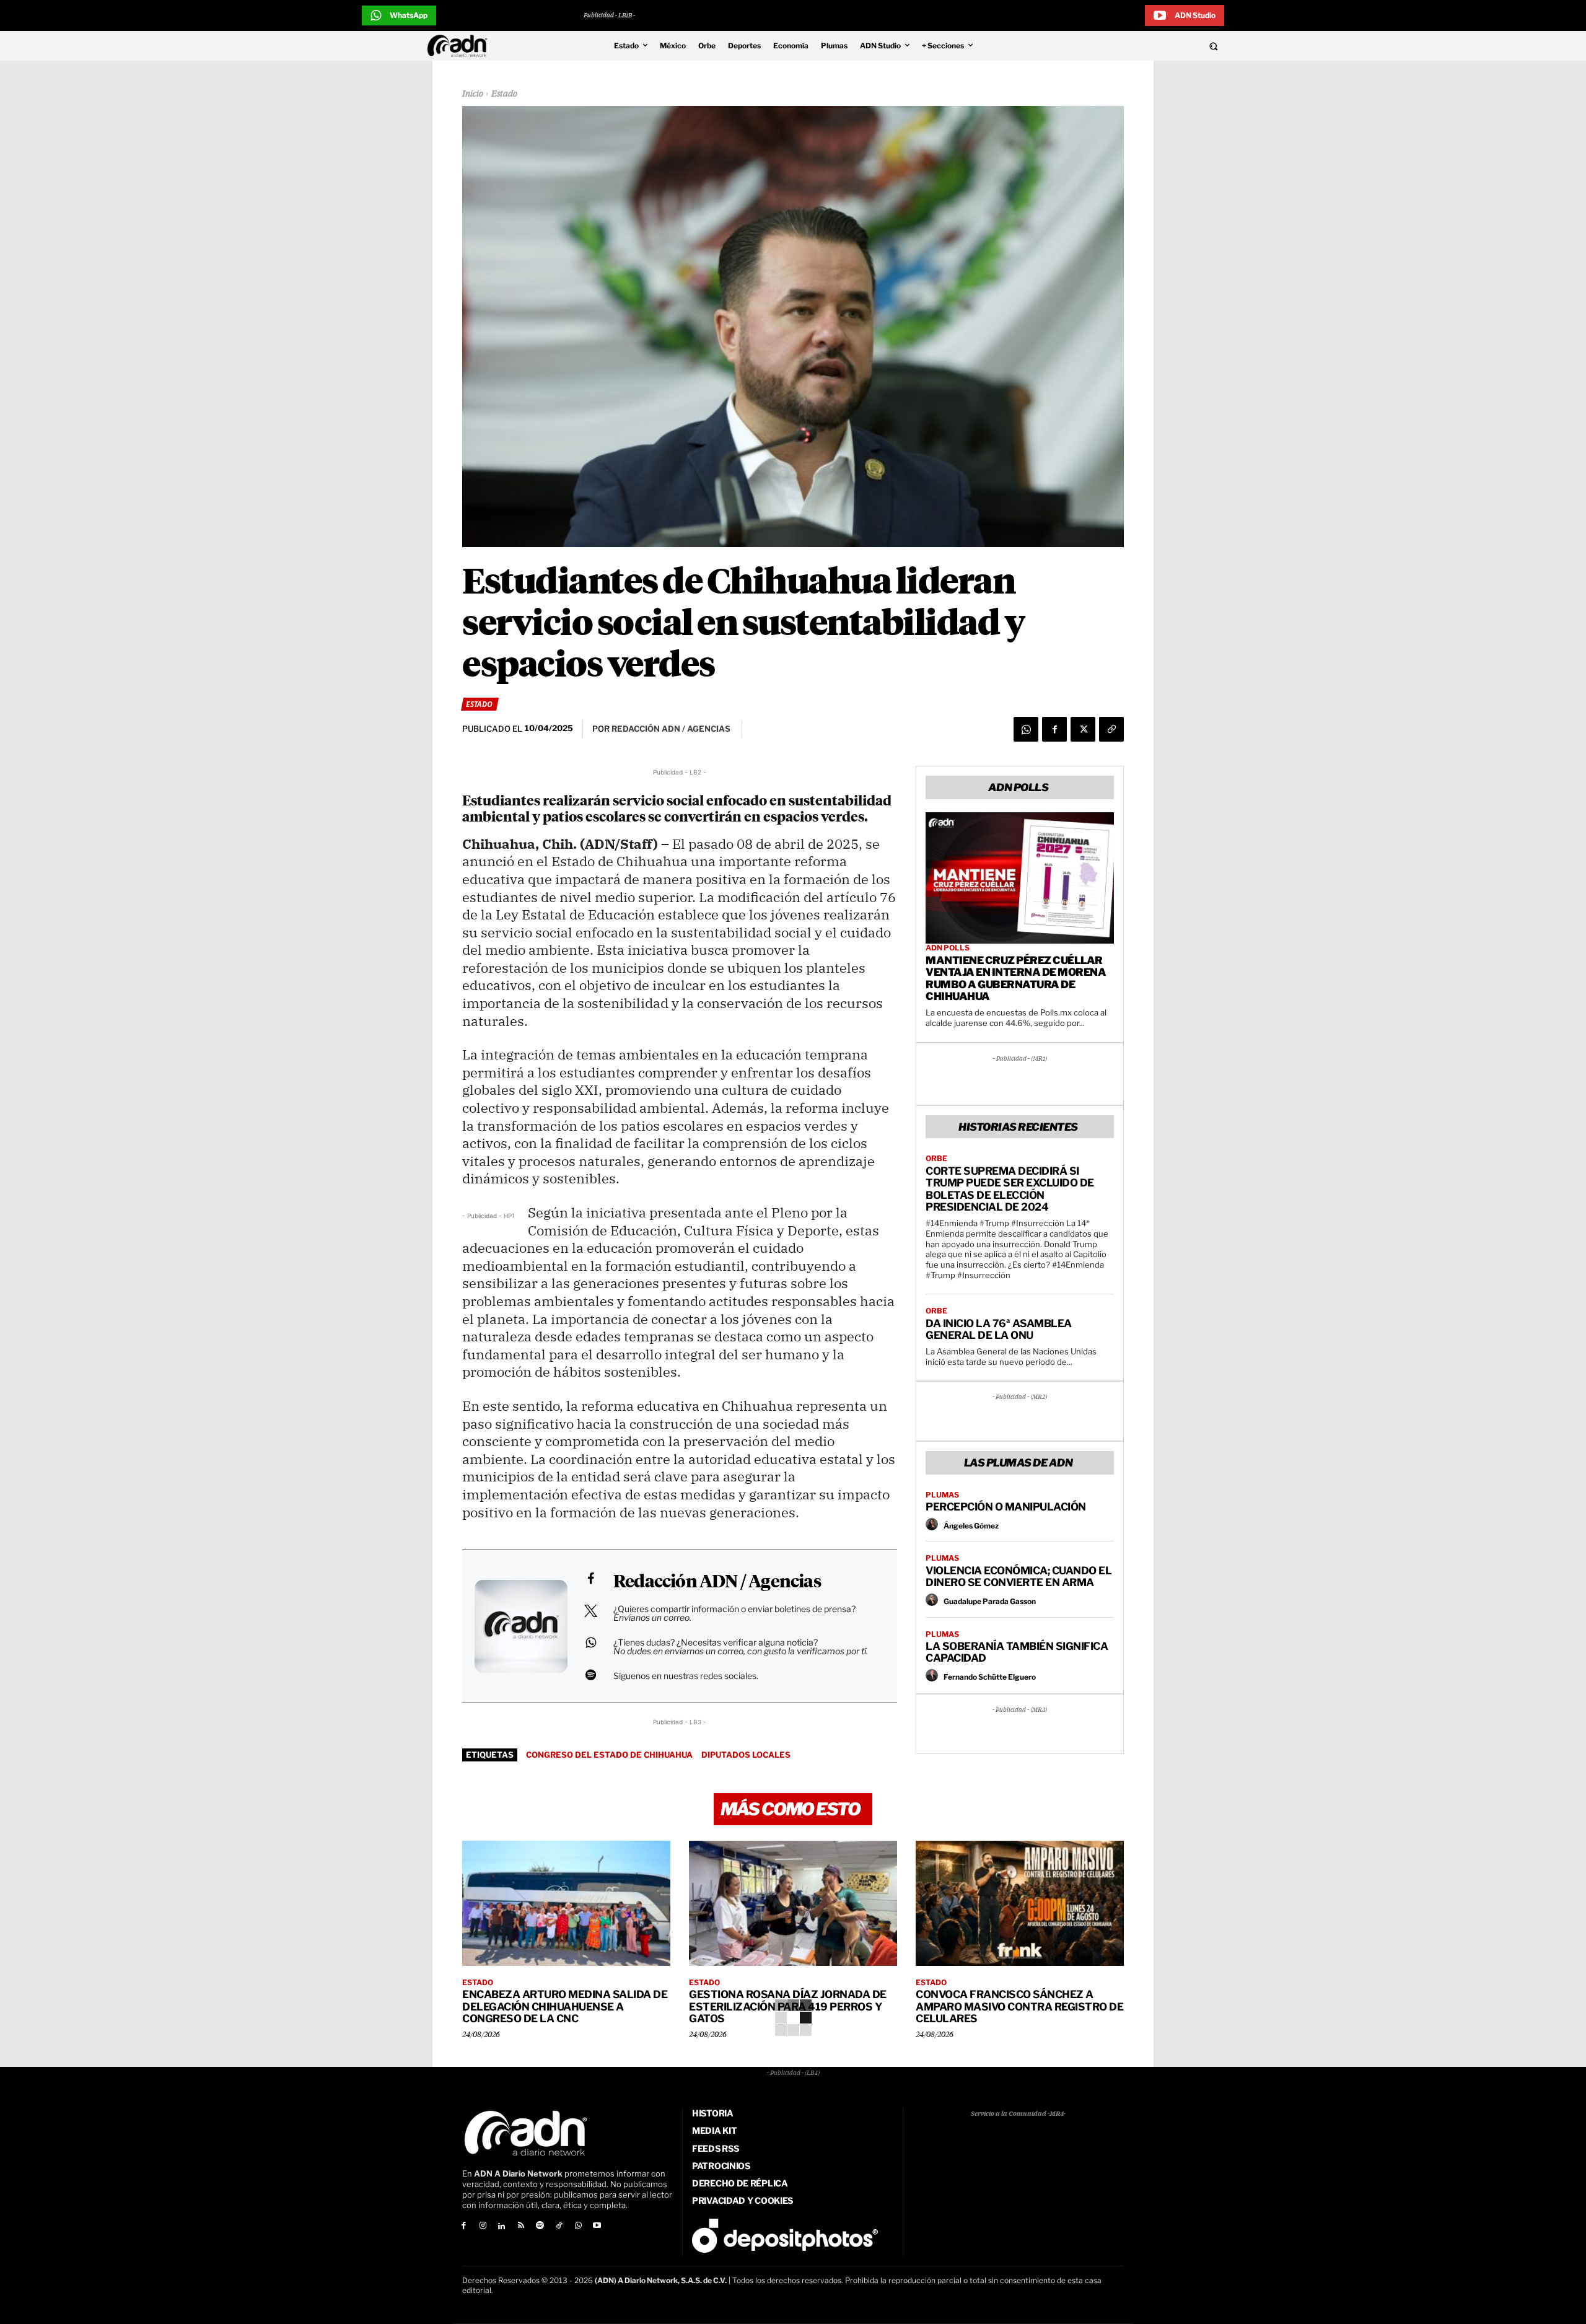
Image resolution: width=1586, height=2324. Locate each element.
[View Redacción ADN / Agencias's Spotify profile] (590, 1675)
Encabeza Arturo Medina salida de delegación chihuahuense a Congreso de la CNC (565, 2006)
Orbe (936, 1159)
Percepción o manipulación (1006, 1507)
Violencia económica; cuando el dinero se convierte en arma (1019, 1577)
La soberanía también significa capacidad (1017, 1652)
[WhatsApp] (1026, 729)
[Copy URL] (1111, 729)
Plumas (942, 1495)
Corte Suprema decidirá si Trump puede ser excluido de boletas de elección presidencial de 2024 (1010, 1189)
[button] (1129, 46)
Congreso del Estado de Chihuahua (609, 1755)
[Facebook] (1054, 729)
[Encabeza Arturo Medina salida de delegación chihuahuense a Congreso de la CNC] (566, 1903)
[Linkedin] (502, 2226)
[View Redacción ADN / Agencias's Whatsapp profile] (590, 1642)
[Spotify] (540, 2226)
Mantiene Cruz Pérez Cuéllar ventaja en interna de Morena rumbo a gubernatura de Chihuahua (1016, 979)
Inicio (473, 94)
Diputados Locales (746, 1755)
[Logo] (460, 46)
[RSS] (521, 2226)
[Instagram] (483, 2226)
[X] (1083, 729)
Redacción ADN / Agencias (717, 1582)
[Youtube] (598, 2226)
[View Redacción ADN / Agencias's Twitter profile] (590, 1611)
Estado (504, 94)
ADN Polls (948, 948)
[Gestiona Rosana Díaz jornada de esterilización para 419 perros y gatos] (793, 1903)
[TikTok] (559, 2226)
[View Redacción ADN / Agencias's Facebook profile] (590, 1579)
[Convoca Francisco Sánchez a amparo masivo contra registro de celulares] (1020, 1903)
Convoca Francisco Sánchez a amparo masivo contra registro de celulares (1019, 2006)
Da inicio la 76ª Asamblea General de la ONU (999, 1330)
